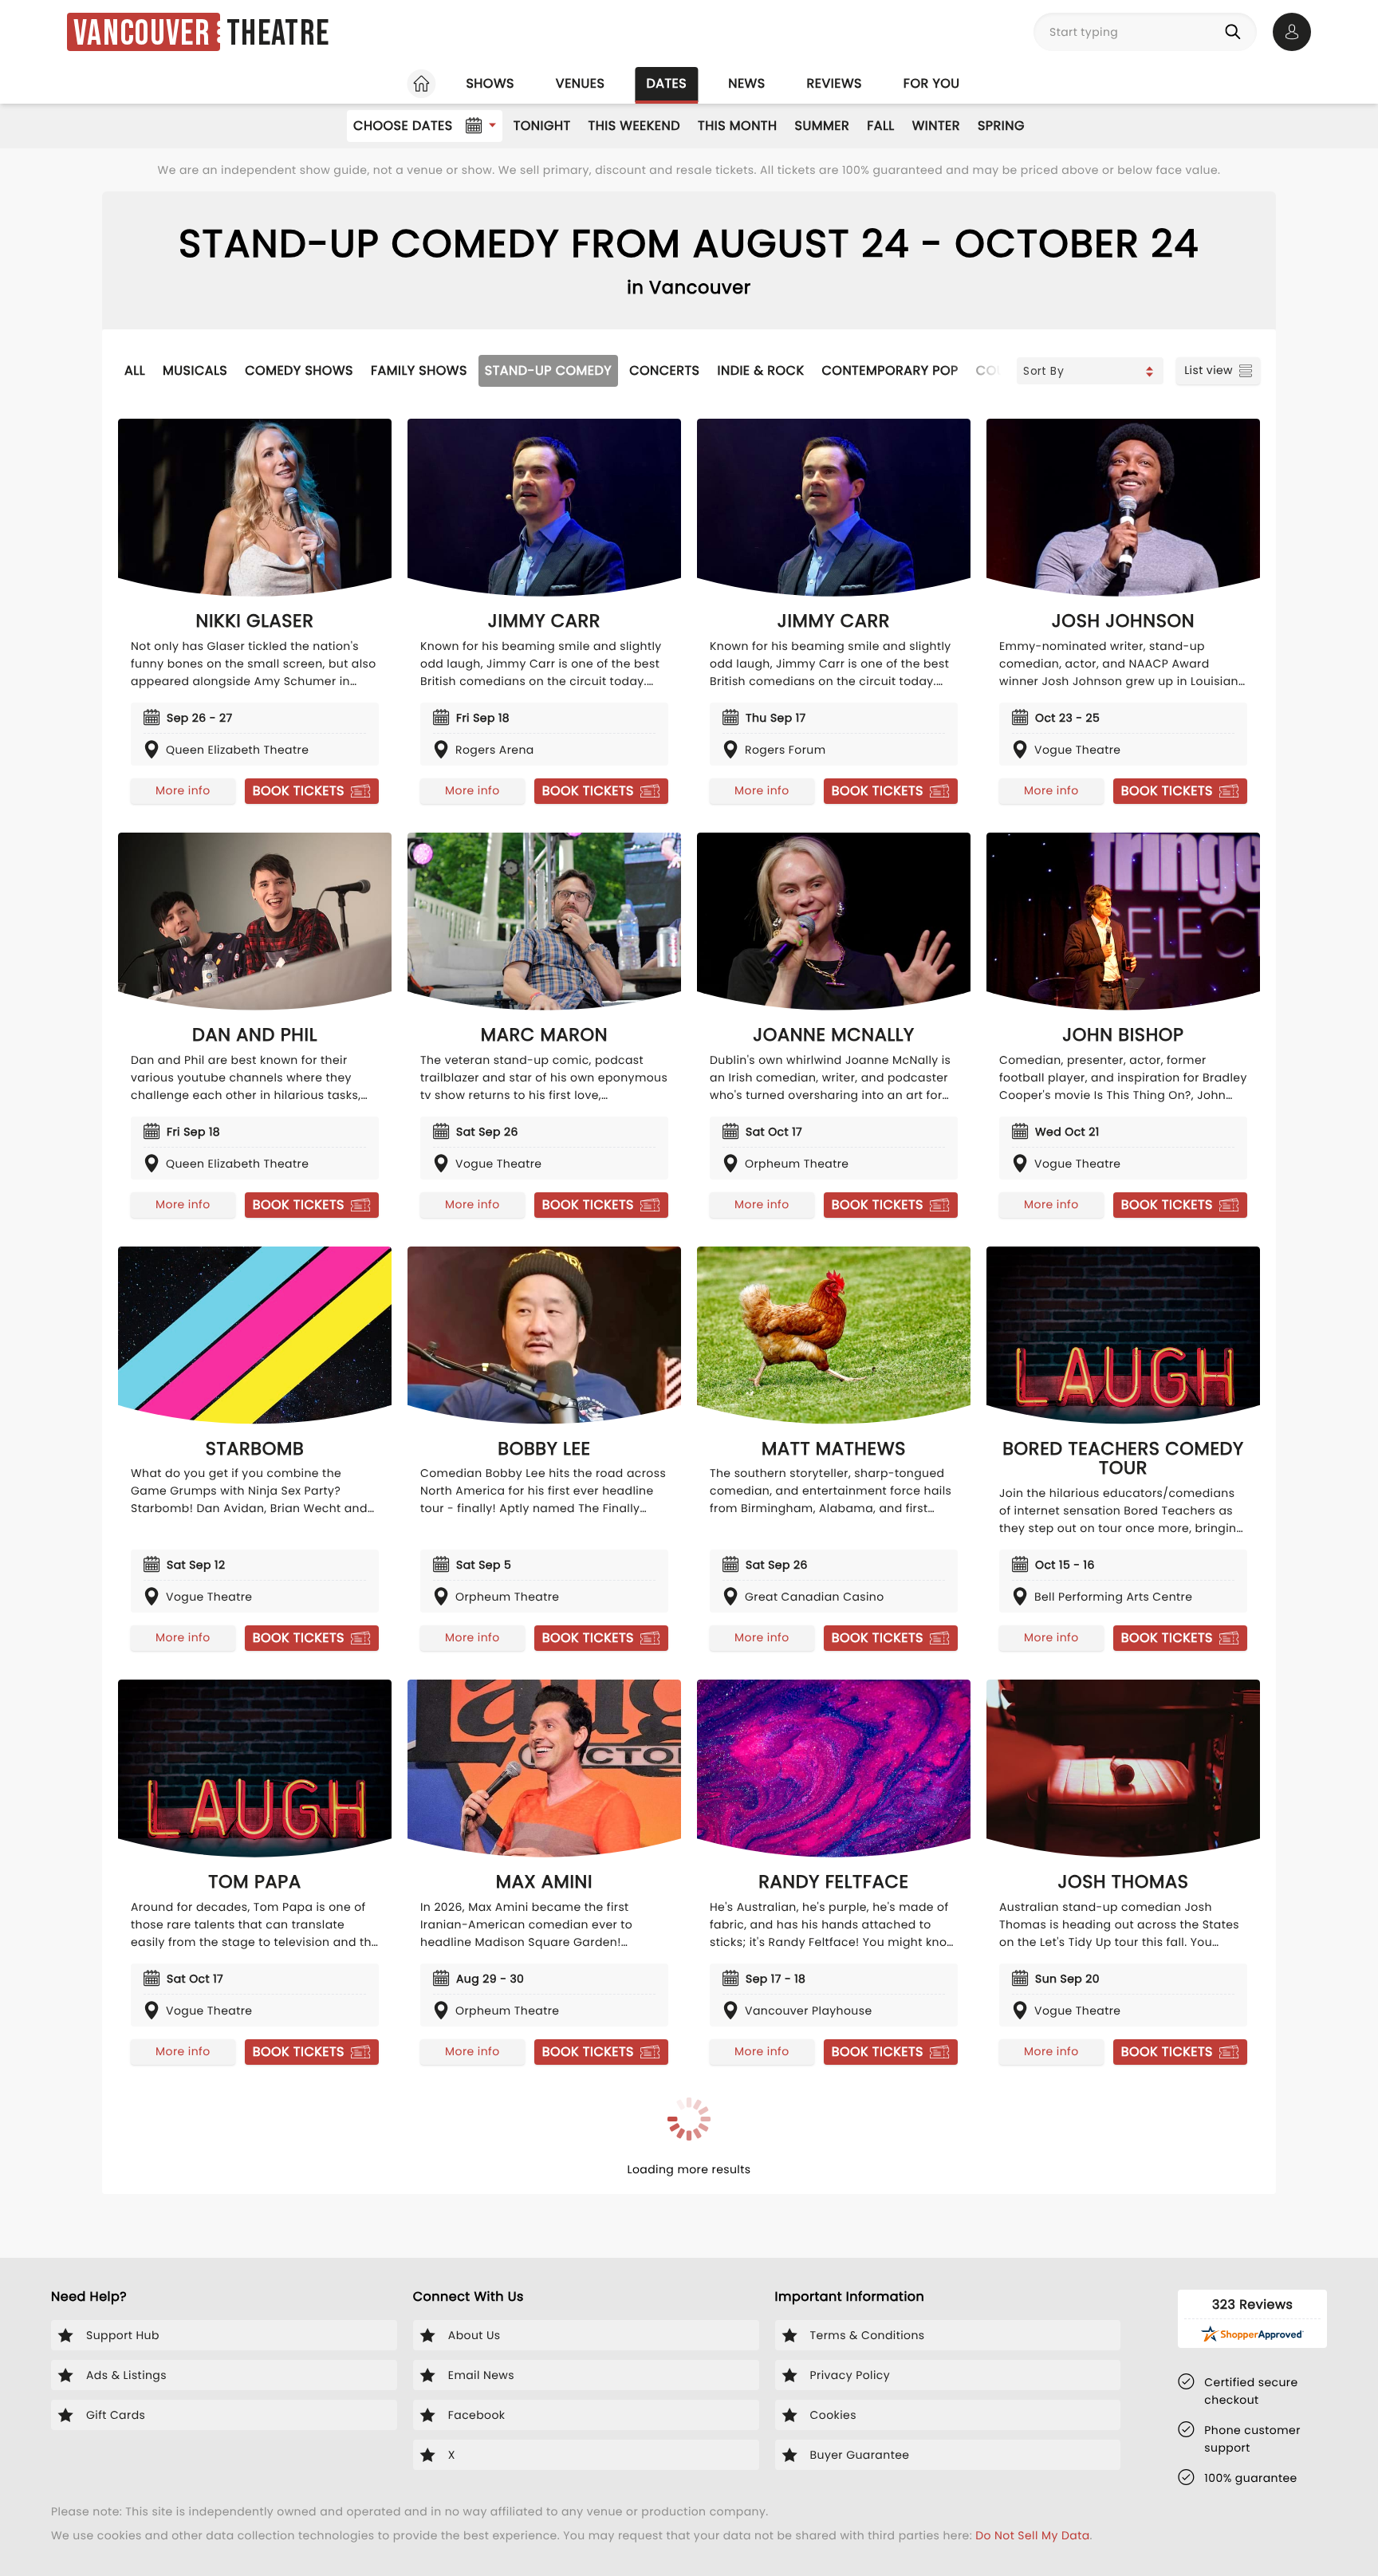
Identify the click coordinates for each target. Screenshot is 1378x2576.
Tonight (542, 126)
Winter (936, 126)
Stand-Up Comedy (548, 370)
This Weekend (634, 126)
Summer (823, 126)
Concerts (664, 370)
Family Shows (419, 370)
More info (183, 790)
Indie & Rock (760, 370)
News (746, 83)
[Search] (1236, 32)
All (135, 370)
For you (932, 83)
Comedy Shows (299, 370)
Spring (1001, 126)
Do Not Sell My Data (1032, 2535)
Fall (881, 126)
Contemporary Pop (890, 370)
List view (1209, 370)
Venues (581, 83)
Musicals (195, 370)
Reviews (835, 83)
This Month (737, 126)
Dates (666, 83)
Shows (490, 83)
